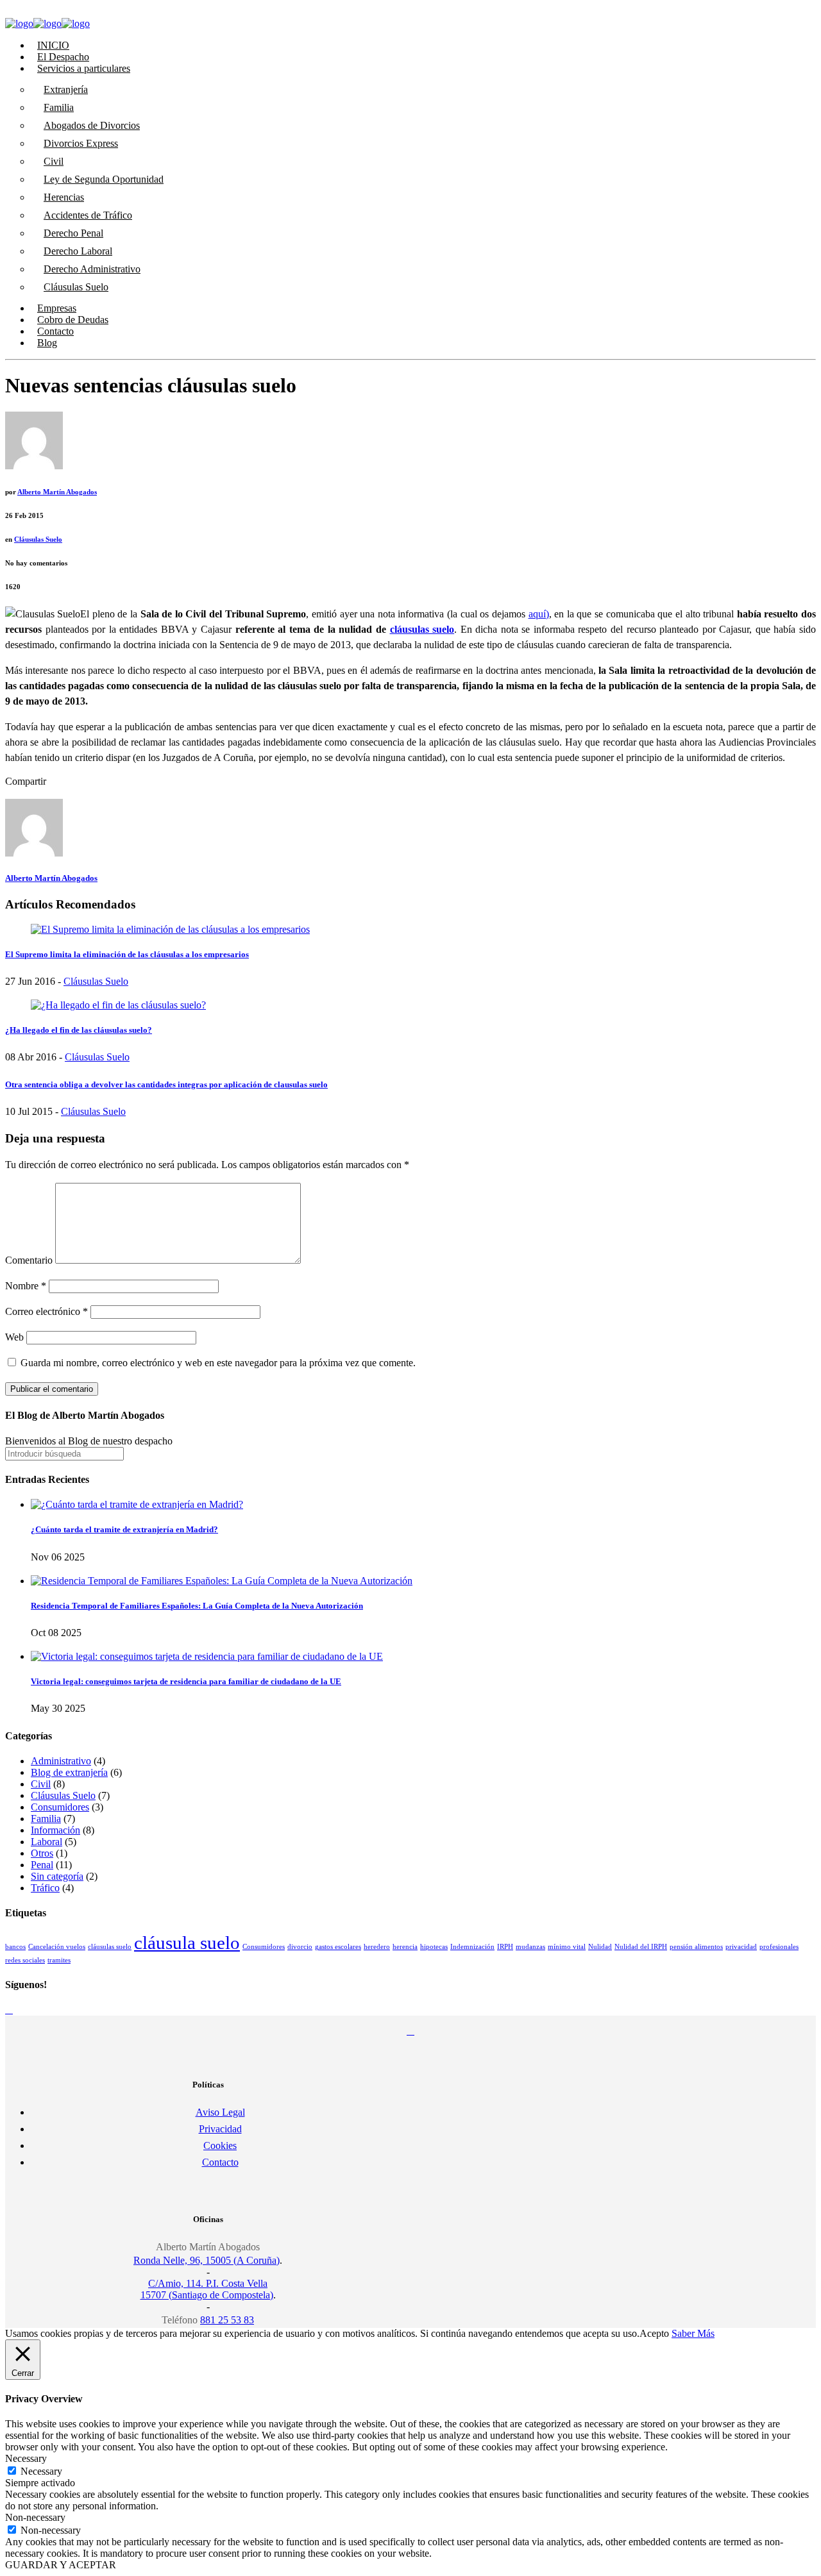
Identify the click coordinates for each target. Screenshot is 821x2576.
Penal (42, 1865)
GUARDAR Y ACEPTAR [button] (61, 2565)
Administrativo (61, 1761)
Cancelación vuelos (57, 1947)
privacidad (741, 1947)
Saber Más (693, 2333)
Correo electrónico (47, 1311)
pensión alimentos (696, 1947)
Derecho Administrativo (92, 269)
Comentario (29, 1260)
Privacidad (220, 2129)
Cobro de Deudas (73, 320)
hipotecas (434, 1947)
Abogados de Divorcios (92, 125)
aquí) (539, 614)
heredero (377, 1947)
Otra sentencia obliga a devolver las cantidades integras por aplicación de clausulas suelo (166, 1084)
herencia (405, 1947)
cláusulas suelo (422, 629)
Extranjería (66, 89)
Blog (47, 343)
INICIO (53, 45)
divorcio (300, 1947)
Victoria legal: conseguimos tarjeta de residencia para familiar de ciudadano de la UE (186, 1681)
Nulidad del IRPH (641, 1947)
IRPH (505, 1947)
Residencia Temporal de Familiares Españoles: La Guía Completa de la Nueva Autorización (197, 1606)
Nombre (26, 1286)
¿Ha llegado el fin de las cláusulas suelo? (79, 1030)
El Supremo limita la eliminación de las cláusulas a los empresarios (127, 954)
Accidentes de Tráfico (88, 215)
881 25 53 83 (227, 2320)
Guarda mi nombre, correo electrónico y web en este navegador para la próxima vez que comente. (218, 1363)
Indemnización (472, 1947)
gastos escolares (338, 1947)
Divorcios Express (81, 143)
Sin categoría (57, 1876)
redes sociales (25, 1960)
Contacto (55, 331)
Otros (42, 1853)
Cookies (220, 2145)
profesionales (779, 1947)
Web (14, 1337)
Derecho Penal (73, 233)
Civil (54, 161)
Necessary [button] (26, 2458)
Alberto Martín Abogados (57, 492)
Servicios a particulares (84, 68)
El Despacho (63, 57)
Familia (59, 107)
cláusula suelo (187, 1943)
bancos (15, 1947)
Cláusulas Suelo (76, 287)
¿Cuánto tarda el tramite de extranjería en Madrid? (124, 1529)
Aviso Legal (220, 2112)
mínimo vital (567, 1947)
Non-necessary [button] (35, 2517)
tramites (59, 1960)
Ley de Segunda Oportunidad (104, 179)
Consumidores (60, 1807)
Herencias (64, 197)
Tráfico (45, 1888)
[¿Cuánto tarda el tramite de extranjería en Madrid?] (137, 1504)
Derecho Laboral (78, 251)
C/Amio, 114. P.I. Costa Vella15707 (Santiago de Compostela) (207, 2289)
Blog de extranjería (69, 1772)
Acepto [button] (654, 2333)
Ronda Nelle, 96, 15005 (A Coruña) (207, 2260)
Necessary (41, 2471)
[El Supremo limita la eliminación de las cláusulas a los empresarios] (170, 929)
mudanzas (530, 1947)
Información (55, 1830)
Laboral (47, 1842)
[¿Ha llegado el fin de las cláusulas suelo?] (118, 1005)
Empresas (57, 308)
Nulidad (600, 1947)
